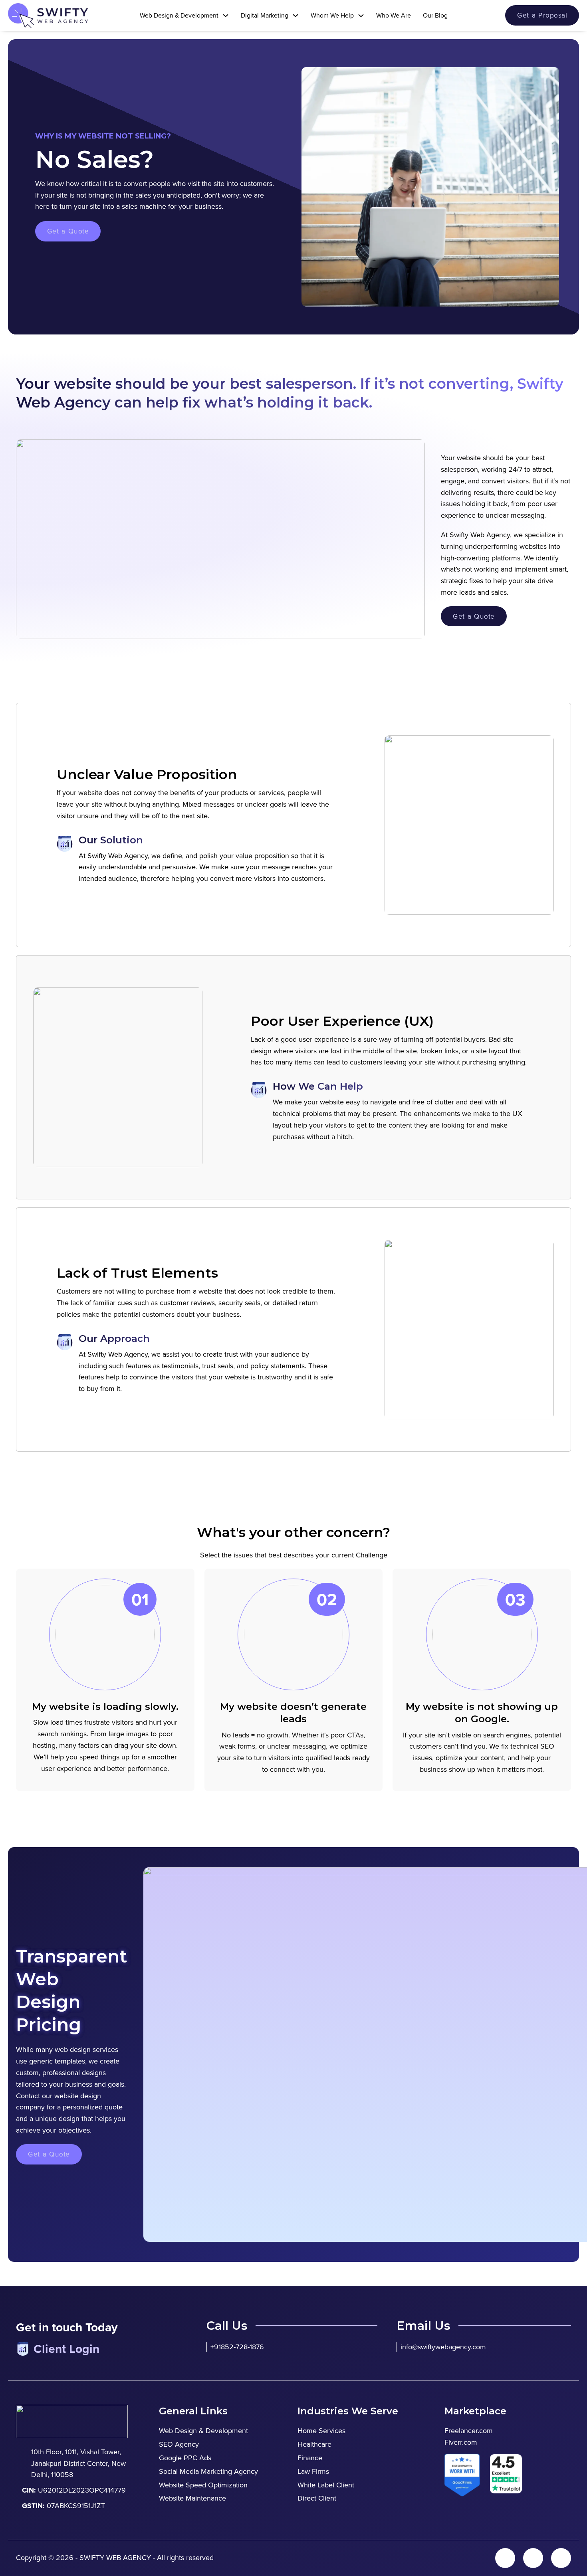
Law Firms (313, 2471)
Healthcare (314, 2444)
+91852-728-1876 (237, 2347)
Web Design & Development (203, 2431)
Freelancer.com (469, 2431)
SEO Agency (179, 2444)
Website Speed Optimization (203, 2485)
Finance (310, 2458)
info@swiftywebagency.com (443, 2347)
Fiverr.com (461, 2442)
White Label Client (326, 2485)
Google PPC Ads (185, 2458)
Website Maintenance (192, 2498)
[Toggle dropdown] (226, 16)
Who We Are (394, 15)
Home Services (321, 2431)
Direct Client (317, 2498)
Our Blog (435, 15)
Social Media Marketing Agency (208, 2471)
